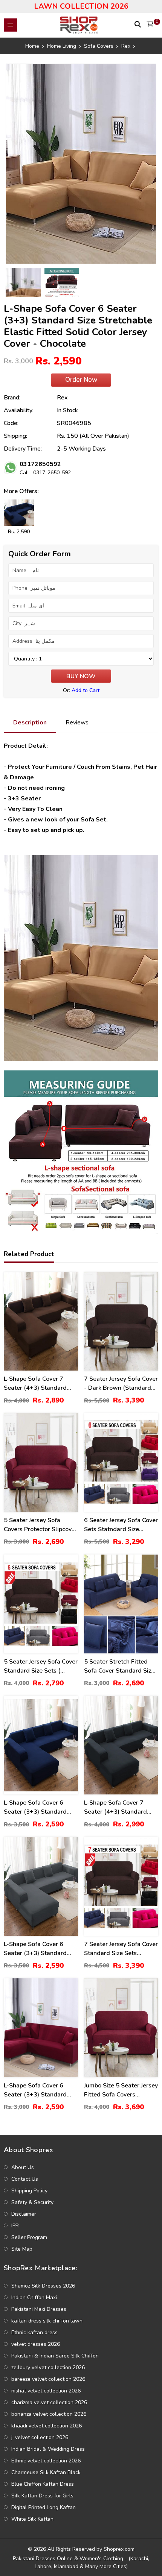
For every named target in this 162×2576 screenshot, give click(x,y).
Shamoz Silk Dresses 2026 (43, 2286)
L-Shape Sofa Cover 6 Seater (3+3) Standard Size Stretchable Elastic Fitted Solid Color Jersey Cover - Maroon (37, 2090)
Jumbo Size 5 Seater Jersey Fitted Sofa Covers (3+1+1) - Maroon (121, 2090)
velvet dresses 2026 (36, 2344)
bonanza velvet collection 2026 (49, 2414)
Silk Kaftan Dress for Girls (42, 2496)
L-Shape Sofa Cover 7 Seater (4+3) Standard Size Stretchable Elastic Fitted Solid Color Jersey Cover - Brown (37, 1384)
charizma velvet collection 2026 (49, 2402)
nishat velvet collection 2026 (46, 2391)
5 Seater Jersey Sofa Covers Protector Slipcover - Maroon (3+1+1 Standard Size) (40, 1525)
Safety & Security (32, 2202)
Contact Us (25, 2179)
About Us (23, 2167)
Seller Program (29, 2237)
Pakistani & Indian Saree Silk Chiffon (55, 2356)
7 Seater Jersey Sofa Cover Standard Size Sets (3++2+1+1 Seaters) (121, 1949)
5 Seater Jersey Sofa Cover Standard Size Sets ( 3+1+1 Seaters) (41, 1666)
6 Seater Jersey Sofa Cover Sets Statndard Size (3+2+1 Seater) (121, 1525)
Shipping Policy (29, 2191)
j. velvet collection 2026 (40, 2437)
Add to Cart (86, 690)
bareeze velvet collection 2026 (48, 2379)
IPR (15, 2226)
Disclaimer (24, 2214)
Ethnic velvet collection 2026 (46, 2461)
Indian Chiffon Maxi (34, 2297)
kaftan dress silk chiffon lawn (47, 2321)
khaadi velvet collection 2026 (47, 2426)
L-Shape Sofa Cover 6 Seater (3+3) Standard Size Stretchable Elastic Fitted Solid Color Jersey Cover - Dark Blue (37, 1807)
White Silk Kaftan (32, 2519)
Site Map (22, 2249)
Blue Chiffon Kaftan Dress (43, 2484)
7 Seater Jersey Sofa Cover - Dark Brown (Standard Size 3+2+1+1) (121, 1384)
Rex (62, 398)
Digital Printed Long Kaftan (44, 2507)
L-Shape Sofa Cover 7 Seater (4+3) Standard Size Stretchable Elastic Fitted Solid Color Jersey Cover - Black (118, 1807)
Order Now (81, 380)
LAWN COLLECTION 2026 (81, 6)
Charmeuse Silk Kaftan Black (46, 2472)
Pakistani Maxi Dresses (39, 2309)
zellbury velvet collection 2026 (48, 2367)
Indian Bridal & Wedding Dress (48, 2449)
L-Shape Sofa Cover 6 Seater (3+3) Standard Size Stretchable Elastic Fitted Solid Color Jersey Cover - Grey (37, 1949)
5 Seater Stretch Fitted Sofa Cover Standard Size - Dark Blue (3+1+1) (119, 1666)
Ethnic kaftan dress (34, 2332)
